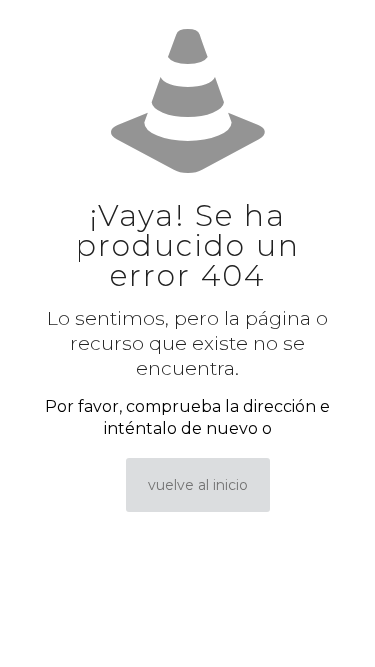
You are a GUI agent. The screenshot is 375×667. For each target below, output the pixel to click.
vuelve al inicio (198, 485)
